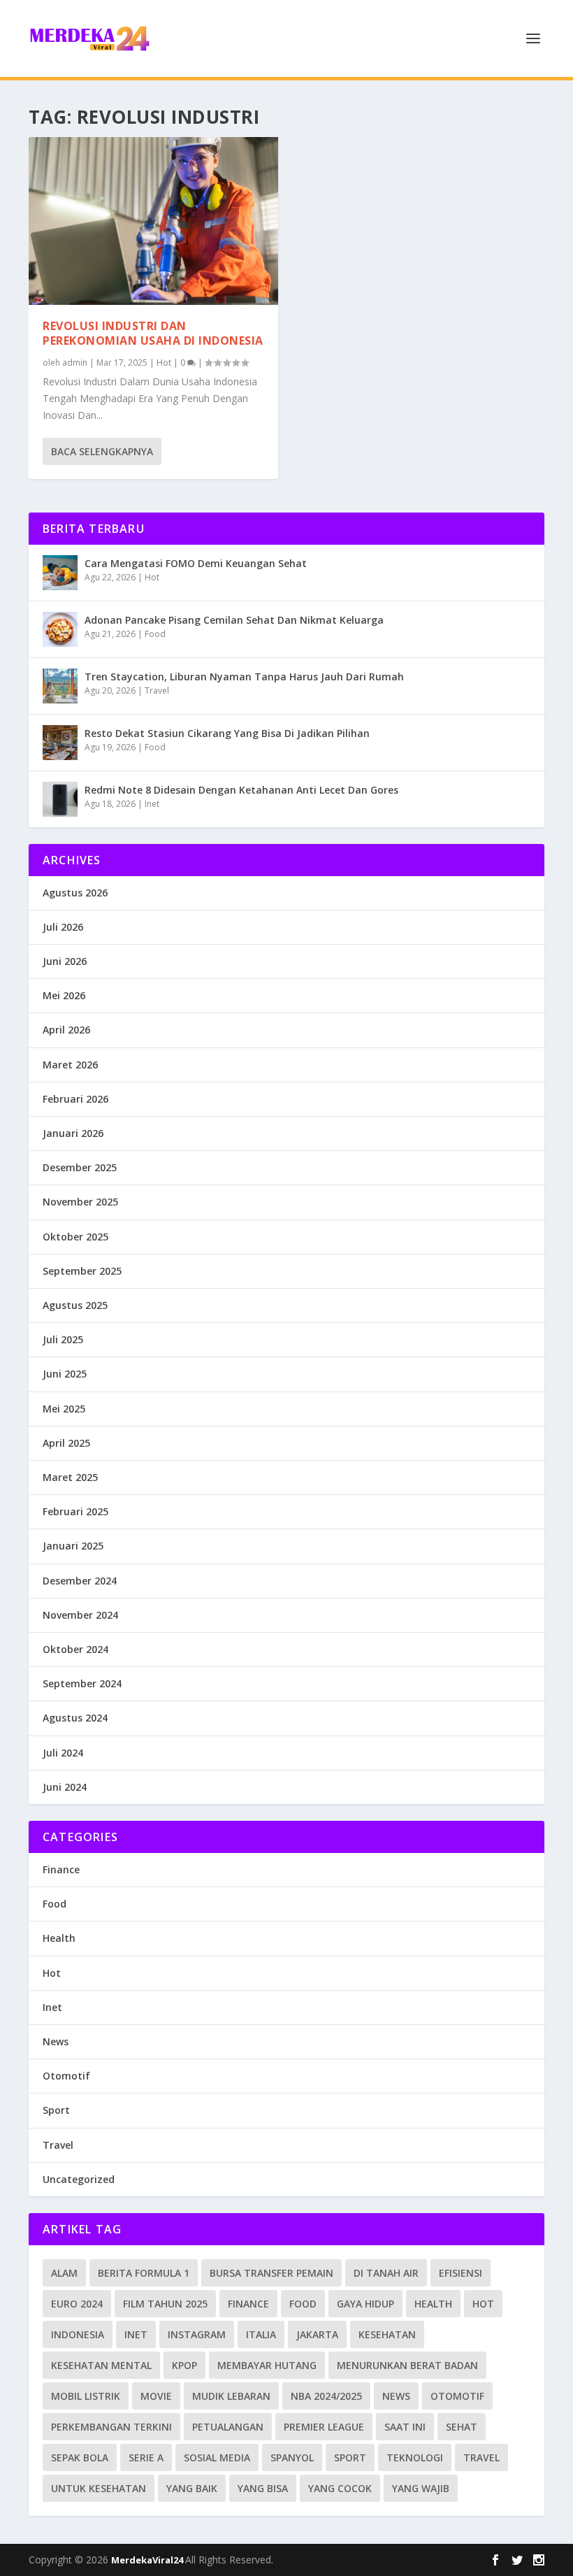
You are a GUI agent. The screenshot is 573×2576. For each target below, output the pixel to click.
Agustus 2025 (75, 1305)
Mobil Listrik (86, 2396)
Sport (56, 2110)
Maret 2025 (70, 1477)
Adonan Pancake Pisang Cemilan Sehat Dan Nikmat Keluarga (234, 620)
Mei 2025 (64, 1409)
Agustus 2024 (75, 1718)
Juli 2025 (63, 1339)
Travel (157, 690)
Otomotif (66, 2076)
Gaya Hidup (365, 2304)
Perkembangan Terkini (111, 2427)
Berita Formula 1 (144, 2273)
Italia (261, 2334)
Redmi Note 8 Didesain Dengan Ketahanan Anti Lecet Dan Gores (241, 790)
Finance (61, 1869)
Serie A (146, 2457)
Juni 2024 (65, 1787)
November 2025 (80, 1202)
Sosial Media (217, 2457)
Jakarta (317, 2334)
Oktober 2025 (75, 1237)
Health (59, 1938)
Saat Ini (405, 2427)
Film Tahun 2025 (165, 2304)
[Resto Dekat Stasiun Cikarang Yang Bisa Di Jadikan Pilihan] (60, 743)
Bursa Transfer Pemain (271, 2273)
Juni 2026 (65, 961)
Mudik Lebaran (231, 2396)
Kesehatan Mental (101, 2365)
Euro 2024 (77, 2304)
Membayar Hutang (267, 2365)
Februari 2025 (75, 1511)
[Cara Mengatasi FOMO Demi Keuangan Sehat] (60, 573)
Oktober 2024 (75, 1649)
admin (75, 363)
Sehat (462, 2427)
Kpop (184, 2365)
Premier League (324, 2427)
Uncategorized (79, 2179)
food (303, 2304)
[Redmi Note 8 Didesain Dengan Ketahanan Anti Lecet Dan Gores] (60, 799)
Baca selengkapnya (102, 451)
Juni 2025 (65, 1374)
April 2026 (66, 1030)
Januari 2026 (73, 1133)
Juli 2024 (63, 1753)
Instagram (197, 2334)
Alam (64, 2273)
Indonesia (78, 2334)
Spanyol (292, 2457)
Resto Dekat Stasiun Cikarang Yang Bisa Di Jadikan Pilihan (227, 733)
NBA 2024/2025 (326, 2396)
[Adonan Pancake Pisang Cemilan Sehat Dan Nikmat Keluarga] (60, 629)
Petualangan (228, 2427)
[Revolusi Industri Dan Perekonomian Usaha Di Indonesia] (153, 221)
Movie (156, 2396)
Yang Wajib (421, 2488)
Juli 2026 (63, 927)
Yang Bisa (263, 2488)
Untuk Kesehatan (99, 2488)
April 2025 (66, 1443)
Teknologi (415, 2457)
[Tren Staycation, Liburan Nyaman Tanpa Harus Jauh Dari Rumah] (60, 686)
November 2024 (80, 1615)
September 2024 (82, 1683)
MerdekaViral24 (148, 2560)
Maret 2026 (70, 1065)
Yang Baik (192, 2488)
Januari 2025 (73, 1546)
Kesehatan (387, 2334)
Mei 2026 (64, 995)
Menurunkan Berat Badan (407, 2365)
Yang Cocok (340, 2488)
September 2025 (82, 1271)
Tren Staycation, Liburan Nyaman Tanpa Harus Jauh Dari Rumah (244, 677)
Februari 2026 (75, 1099)
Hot (164, 363)
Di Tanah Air (386, 2273)
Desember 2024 (80, 1581)
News (56, 2041)
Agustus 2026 (75, 893)
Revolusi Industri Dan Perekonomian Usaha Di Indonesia (153, 333)
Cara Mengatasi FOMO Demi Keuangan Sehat (196, 563)
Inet (152, 804)
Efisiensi (460, 2273)
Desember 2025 (80, 1167)
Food (155, 634)
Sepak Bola (80, 2457)
